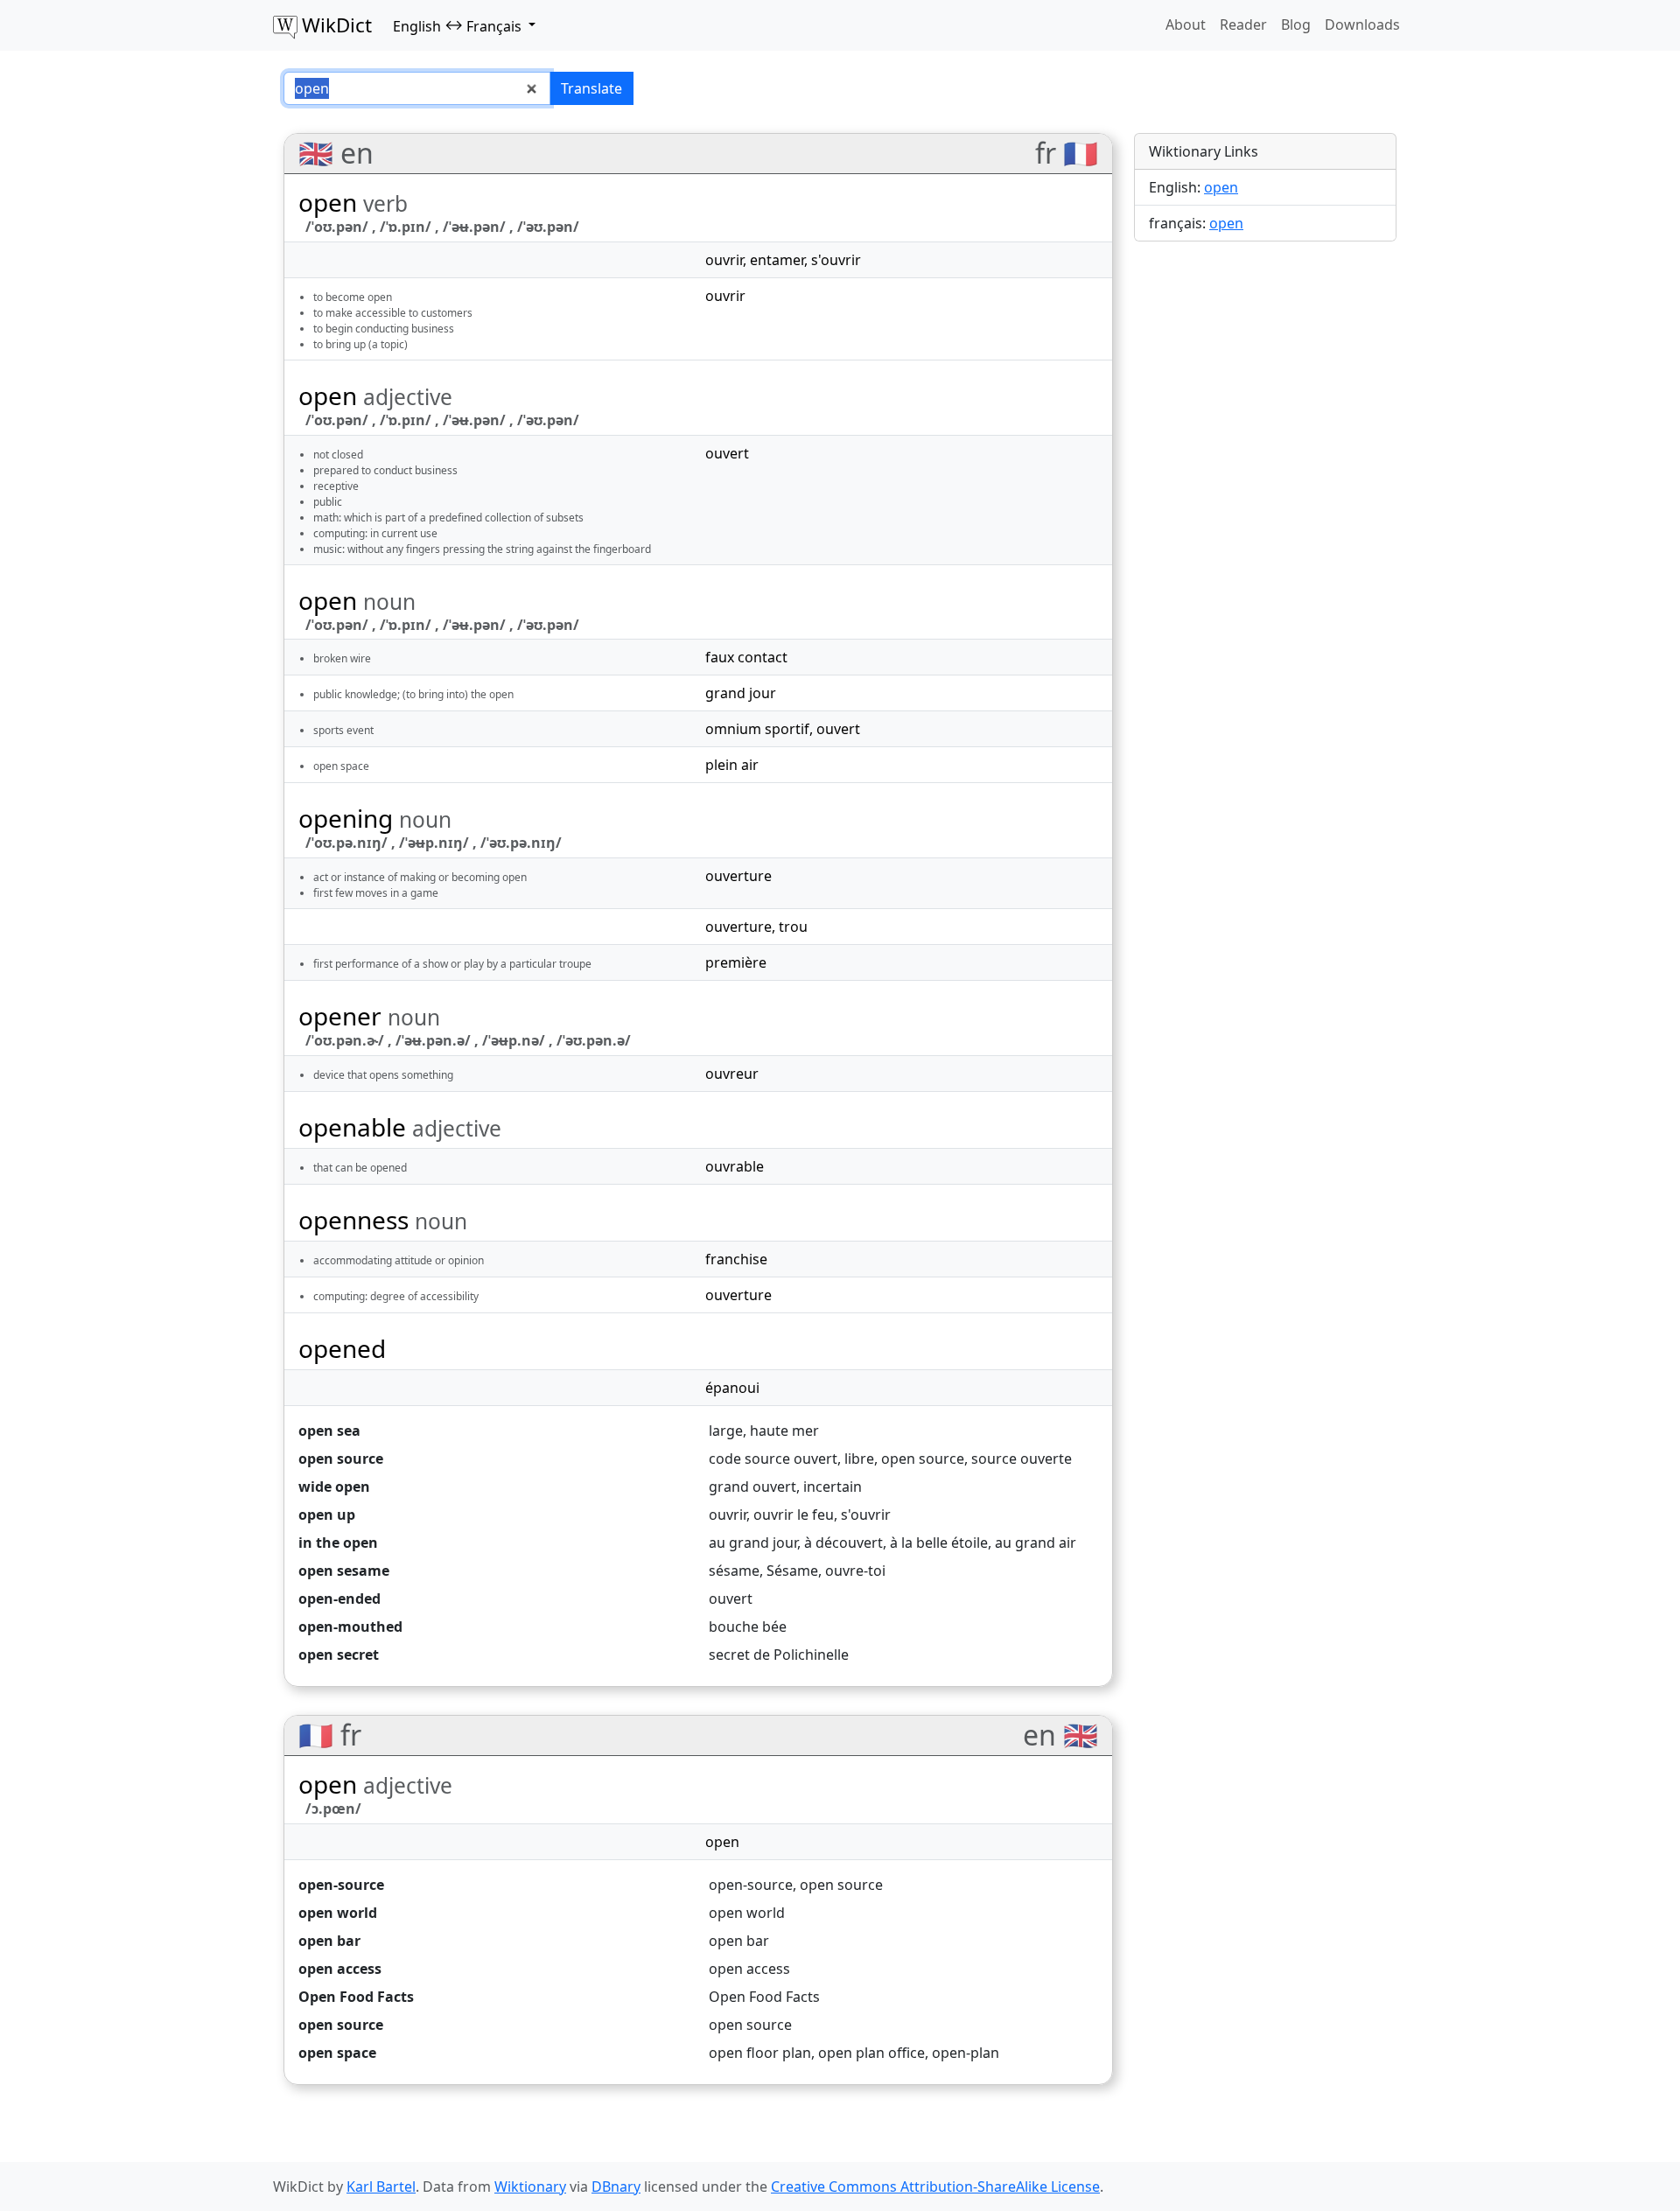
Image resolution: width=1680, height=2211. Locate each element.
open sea (329, 1431)
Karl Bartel (381, 2187)
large (726, 1431)
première (736, 962)
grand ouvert (752, 1487)
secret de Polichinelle (779, 1655)
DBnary (616, 2187)
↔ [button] (457, 25)
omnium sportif (757, 729)
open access (340, 1969)
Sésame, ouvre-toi (826, 1571)
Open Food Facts (356, 1997)
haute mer (784, 1431)
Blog (1296, 24)
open (722, 1842)
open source (341, 1459)
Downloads (1362, 24)
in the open (338, 1543)
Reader (1243, 24)
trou (793, 927)
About (1186, 24)
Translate (591, 88)
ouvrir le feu (794, 1515)
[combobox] (417, 88)
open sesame (344, 1571)
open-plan (966, 2053)
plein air (732, 765)
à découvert (843, 1543)
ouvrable (735, 1166)
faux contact (746, 657)
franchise (736, 1259)
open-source (341, 1885)
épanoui (732, 1388)
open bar (329, 1941)
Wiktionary (530, 2187)
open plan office (871, 2053)
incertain (833, 1487)
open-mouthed (350, 1627)
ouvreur (732, 1074)
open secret (339, 1655)
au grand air (1036, 1543)
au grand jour (753, 1543)
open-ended (339, 1599)
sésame (734, 1571)
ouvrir (724, 260)
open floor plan (760, 2053)
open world (338, 1913)
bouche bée (748, 1627)
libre (859, 1459)
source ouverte (1022, 1459)
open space (337, 2053)
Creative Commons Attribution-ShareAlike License (935, 2187)
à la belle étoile (939, 1543)
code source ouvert (773, 1459)
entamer (777, 260)
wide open (334, 1487)
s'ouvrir (836, 260)
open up (327, 1515)
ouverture (738, 876)
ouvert (727, 453)
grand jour (741, 693)
